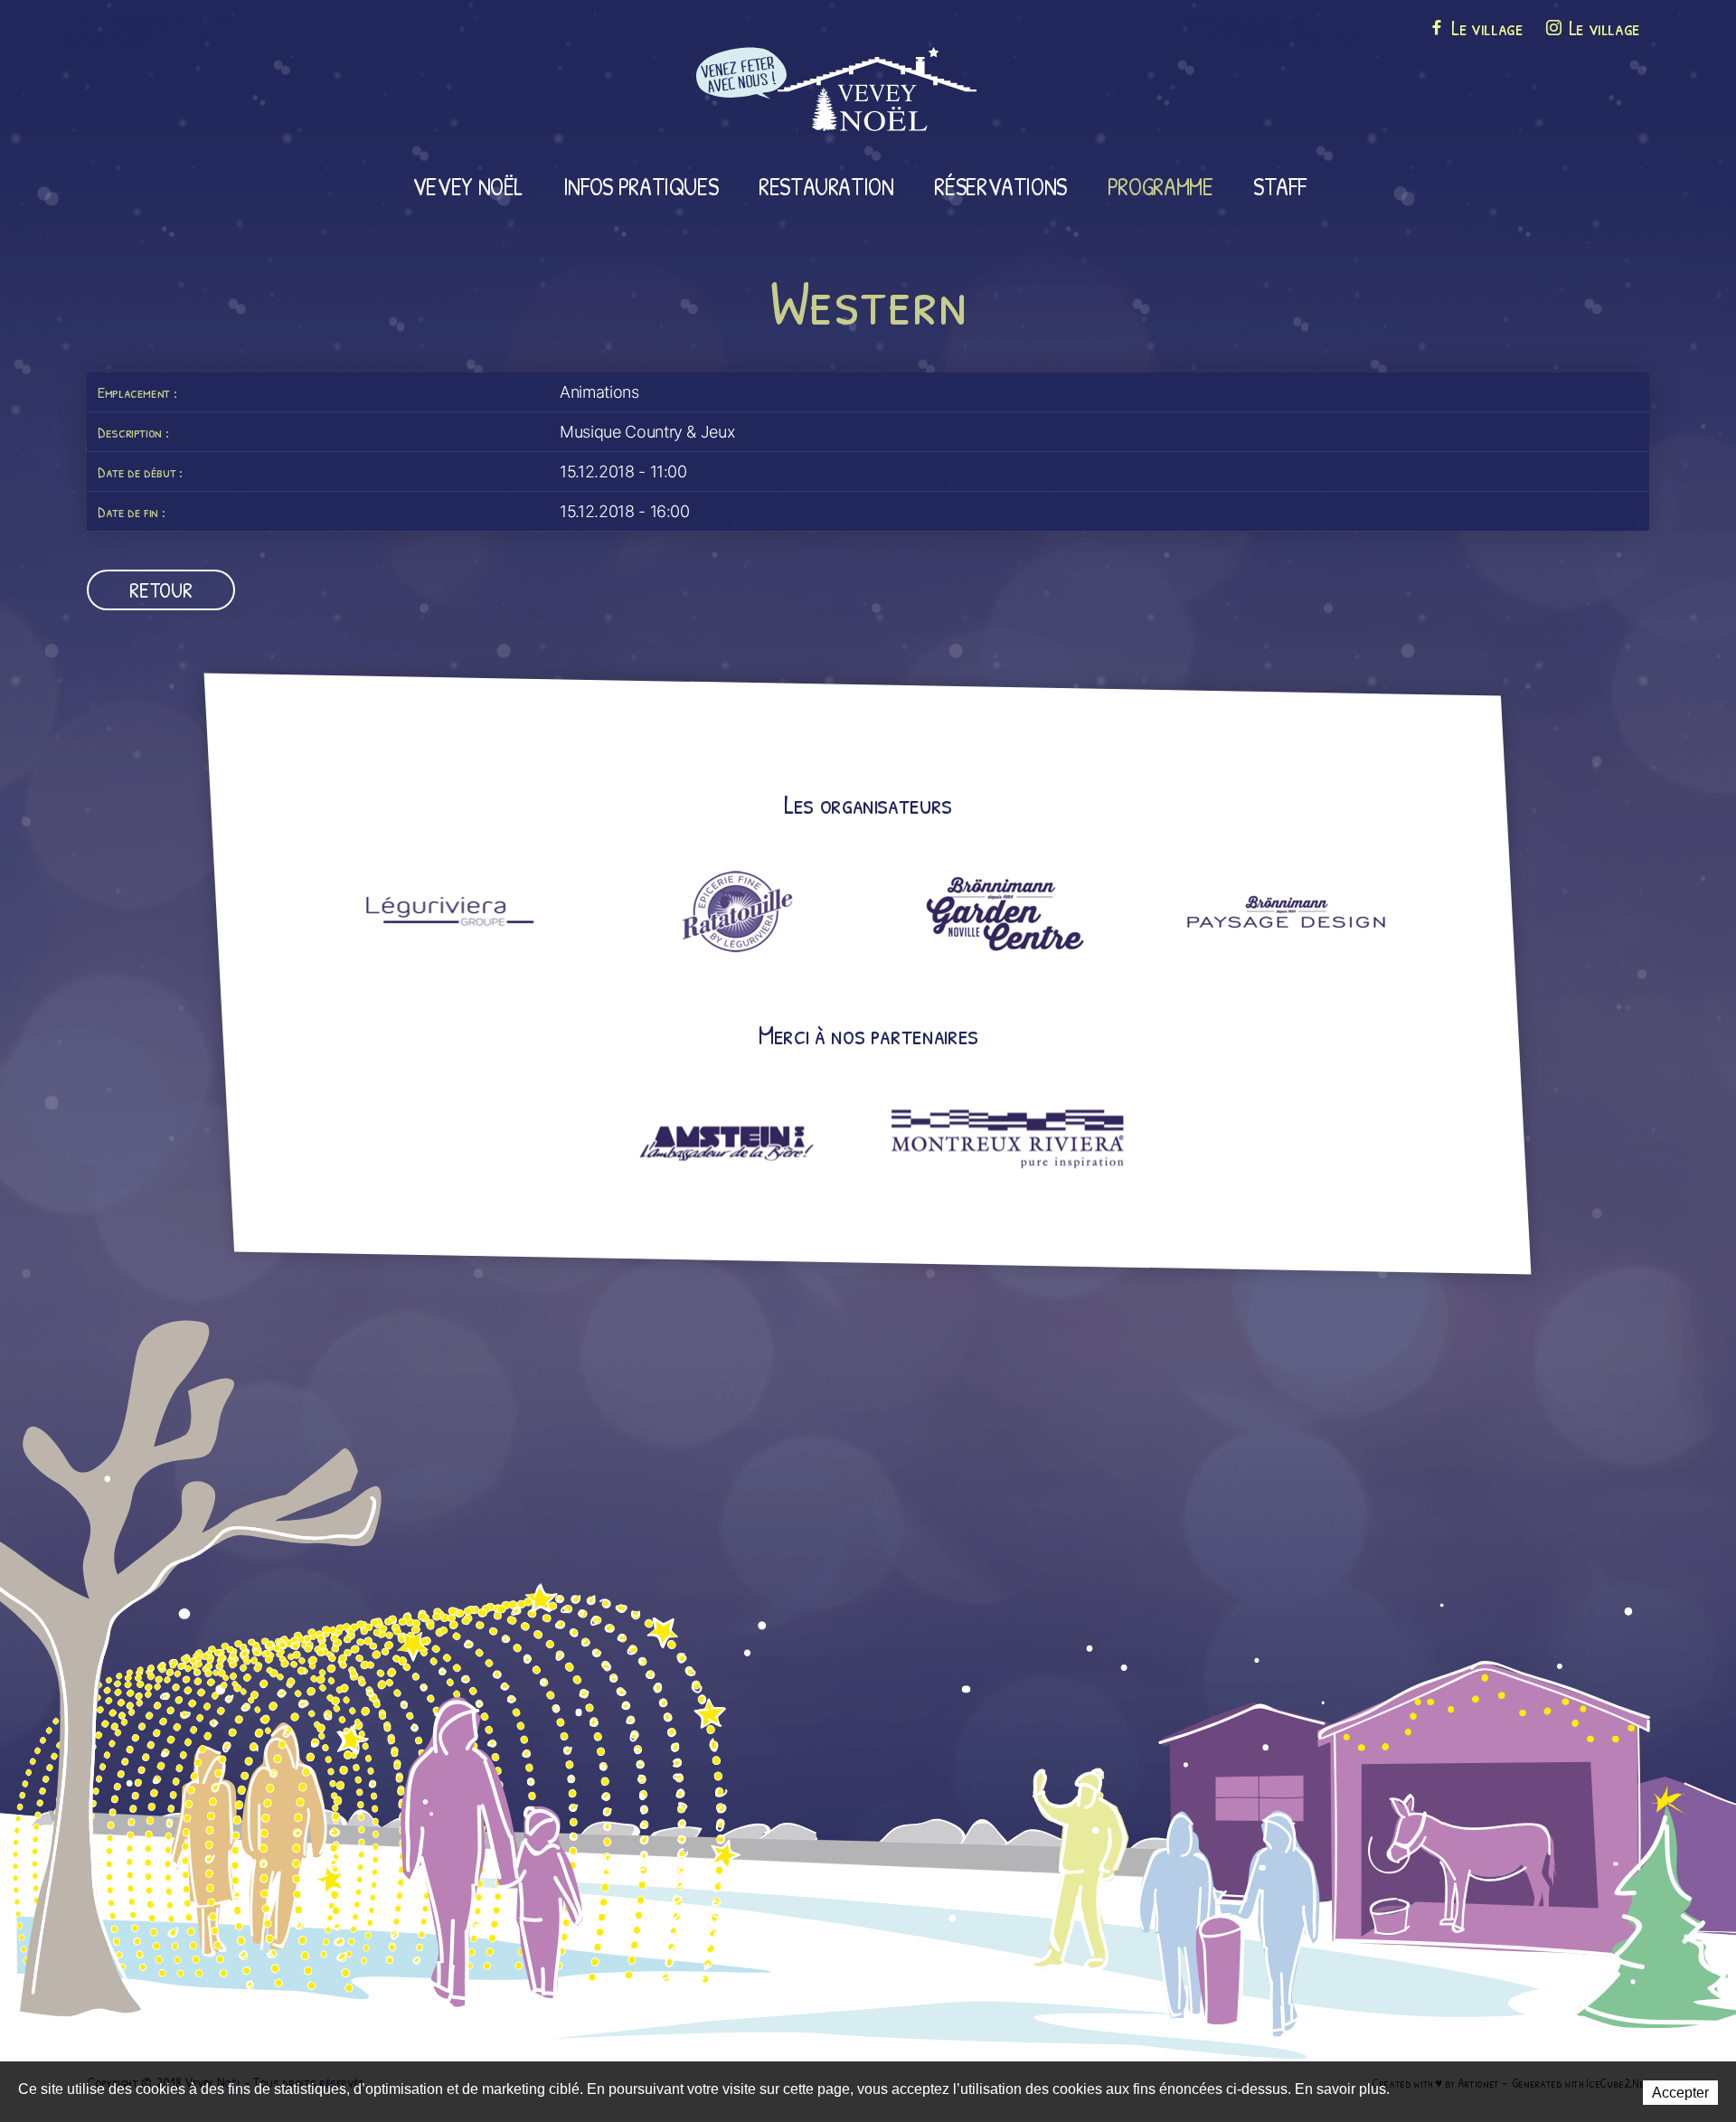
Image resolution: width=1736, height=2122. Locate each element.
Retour (160, 589)
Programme (1160, 186)
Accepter (1680, 2093)
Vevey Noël (467, 186)
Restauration (826, 186)
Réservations (1000, 186)
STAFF (1279, 186)
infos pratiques (641, 186)
